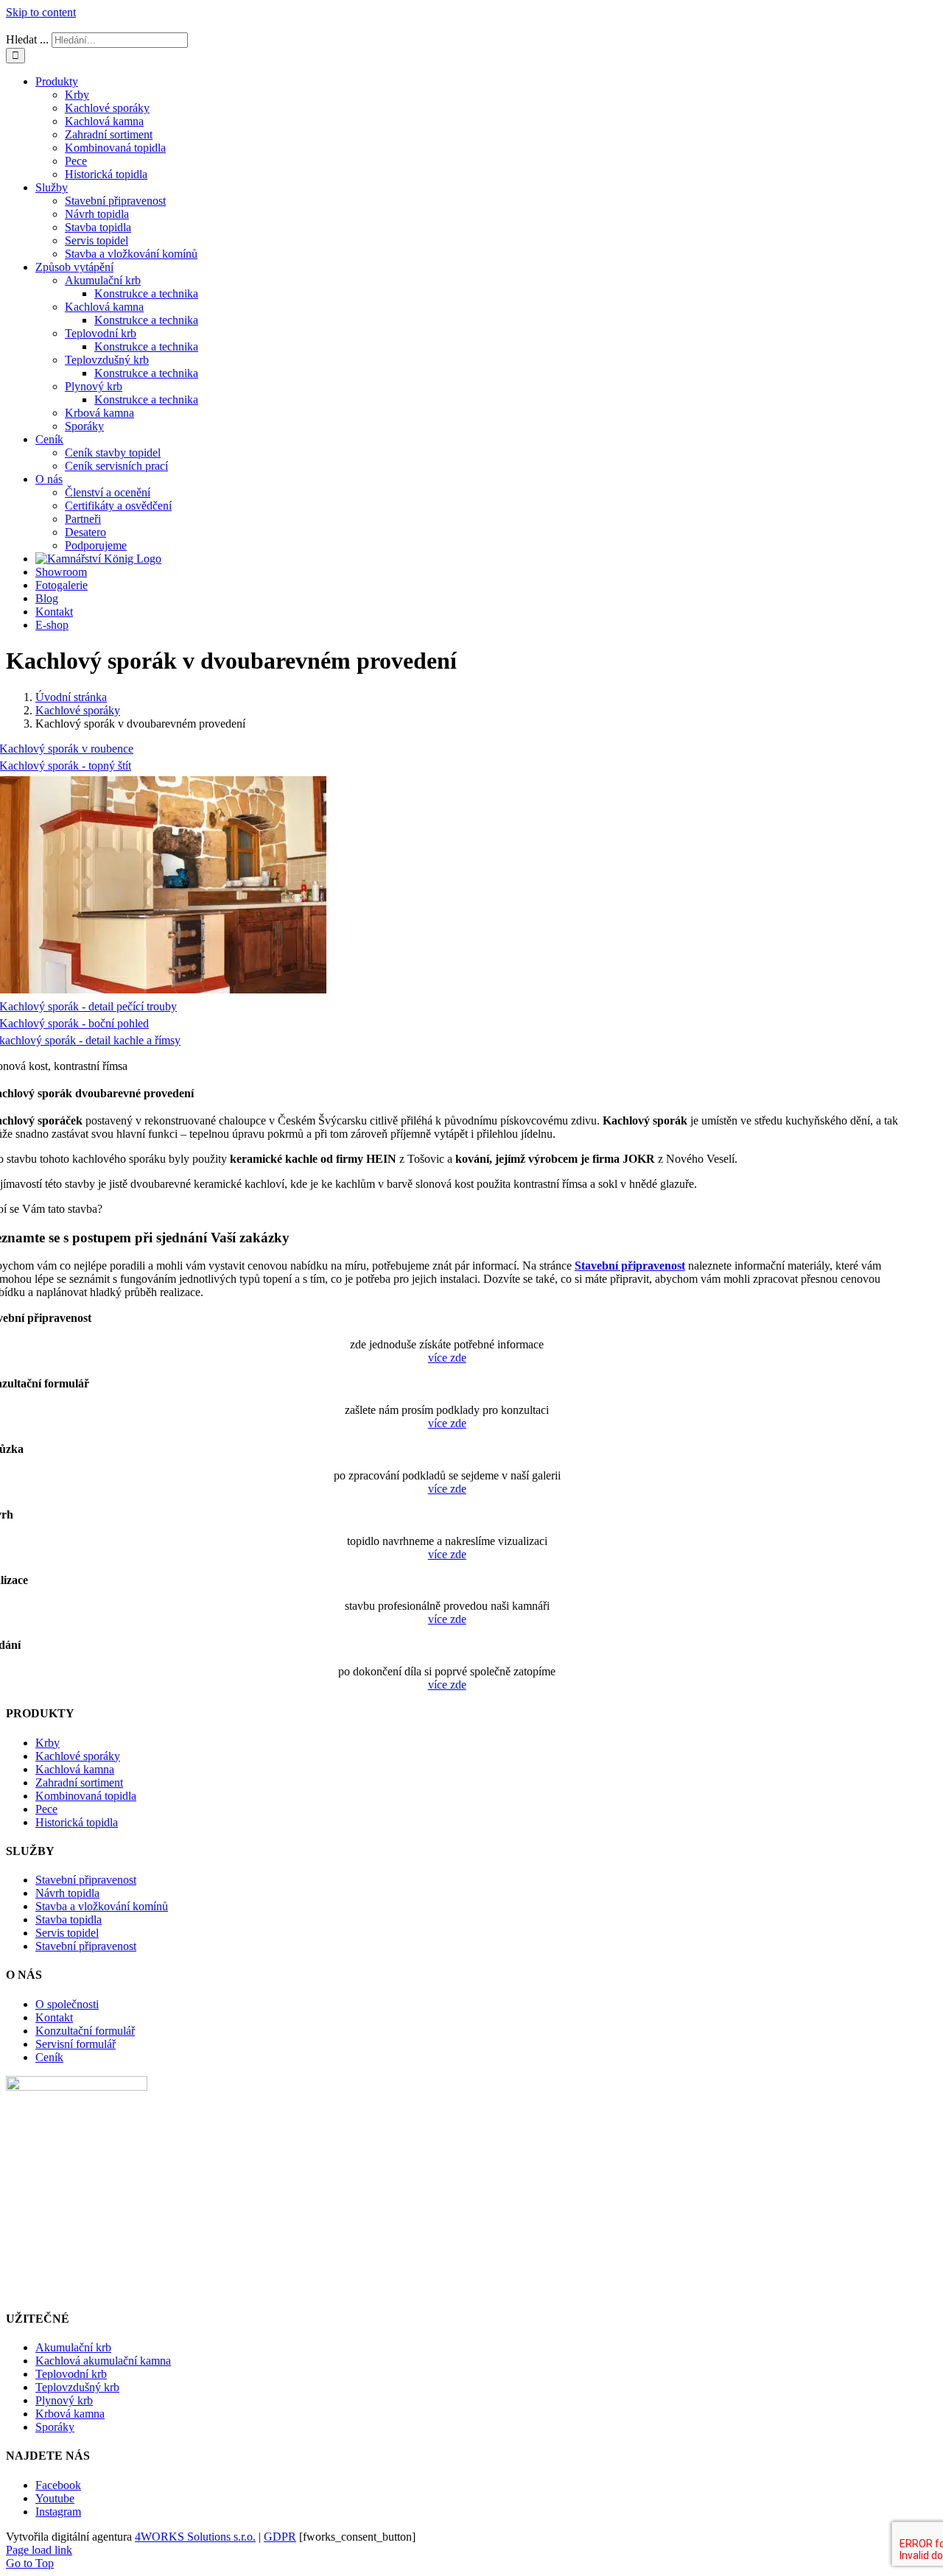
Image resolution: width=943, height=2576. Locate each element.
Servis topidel (67, 1933)
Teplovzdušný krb (77, 2387)
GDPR (280, 2537)
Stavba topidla (69, 1919)
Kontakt (54, 2017)
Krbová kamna (70, 2414)
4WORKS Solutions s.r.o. (195, 2537)
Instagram (58, 2512)
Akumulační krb (73, 2347)
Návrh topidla (67, 1893)
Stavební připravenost (630, 1266)
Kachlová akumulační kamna (103, 2361)
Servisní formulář (76, 2044)
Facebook (58, 2485)
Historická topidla (77, 1822)
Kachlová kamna (75, 1769)
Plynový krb (64, 2400)
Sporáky (55, 2427)
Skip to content (41, 12)
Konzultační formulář (85, 2031)
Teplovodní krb (71, 2374)
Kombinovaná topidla (86, 1796)
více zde (447, 1358)
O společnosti (67, 2004)
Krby (48, 1743)
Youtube (55, 2498)
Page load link (39, 2550)
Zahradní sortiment (79, 1783)
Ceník (49, 2057)
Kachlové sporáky (78, 1756)
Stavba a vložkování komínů (102, 1906)
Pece (46, 1809)
